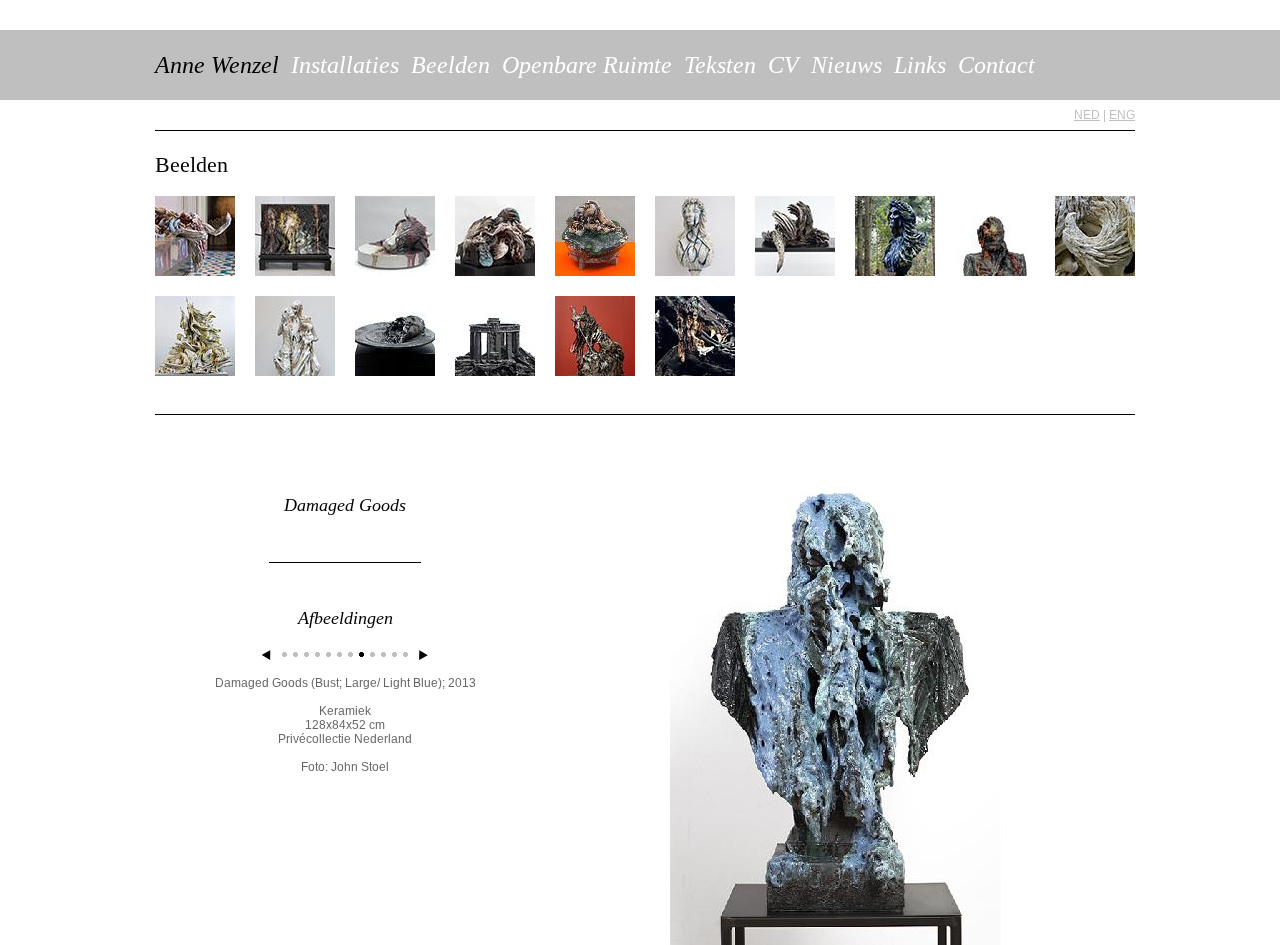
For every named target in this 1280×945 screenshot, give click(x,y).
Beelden (450, 65)
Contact (996, 65)
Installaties (345, 65)
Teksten (720, 65)
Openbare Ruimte (587, 65)
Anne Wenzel (217, 65)
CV (783, 65)
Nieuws (846, 65)
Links (920, 65)
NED (1087, 115)
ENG (1122, 115)
